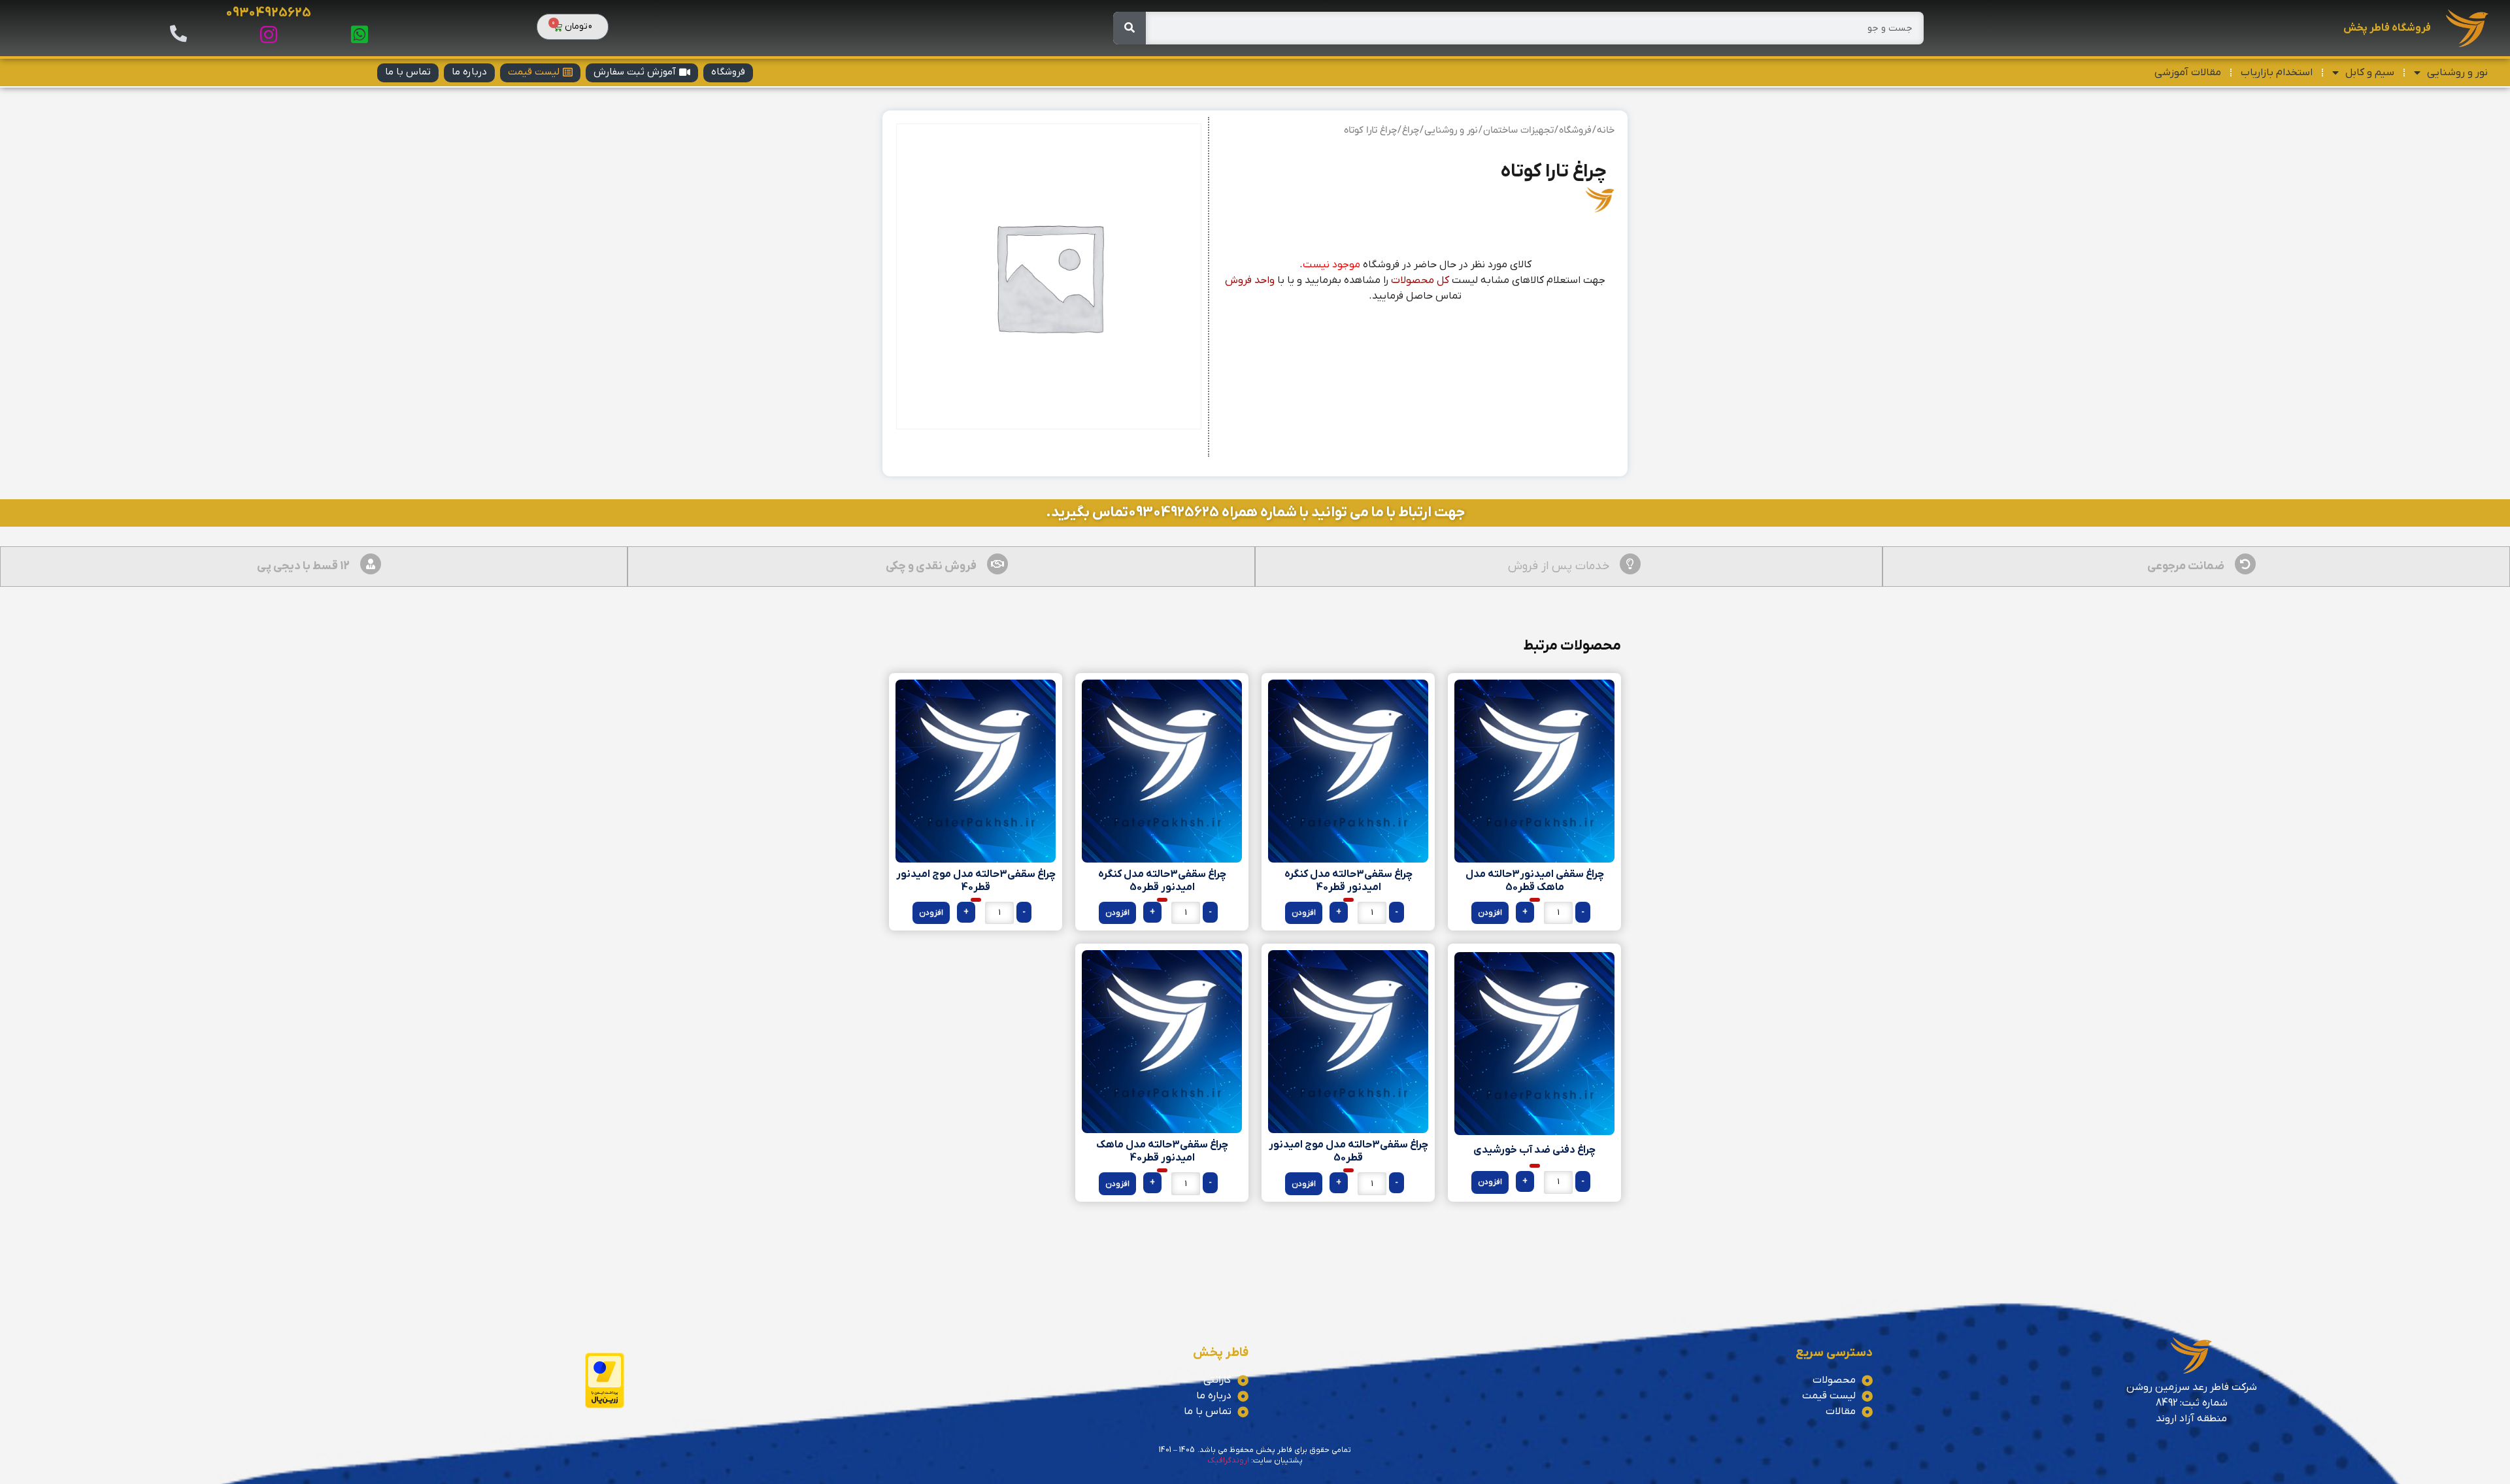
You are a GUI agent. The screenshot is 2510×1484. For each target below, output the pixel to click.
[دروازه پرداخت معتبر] (605, 1406)
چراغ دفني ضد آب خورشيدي (1534, 1150)
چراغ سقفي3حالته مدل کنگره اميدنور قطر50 (1162, 881)
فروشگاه (1575, 130)
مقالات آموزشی (2188, 73)
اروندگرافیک (1228, 1460)
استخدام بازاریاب (2277, 73)
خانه (1606, 130)
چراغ (1411, 130)
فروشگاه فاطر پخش (2387, 28)
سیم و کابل (2370, 73)
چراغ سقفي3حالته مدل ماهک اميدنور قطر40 (1162, 1151)
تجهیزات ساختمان (1518, 130)
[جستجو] (1129, 28)
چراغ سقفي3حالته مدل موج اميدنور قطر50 (1348, 1151)
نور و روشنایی (2457, 73)
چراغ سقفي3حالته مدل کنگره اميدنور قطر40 (1348, 881)
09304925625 (268, 13)
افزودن (1490, 913)
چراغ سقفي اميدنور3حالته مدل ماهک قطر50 (1535, 881)
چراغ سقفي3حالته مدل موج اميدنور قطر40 (976, 881)
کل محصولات (1420, 280)
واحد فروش (1250, 280)
